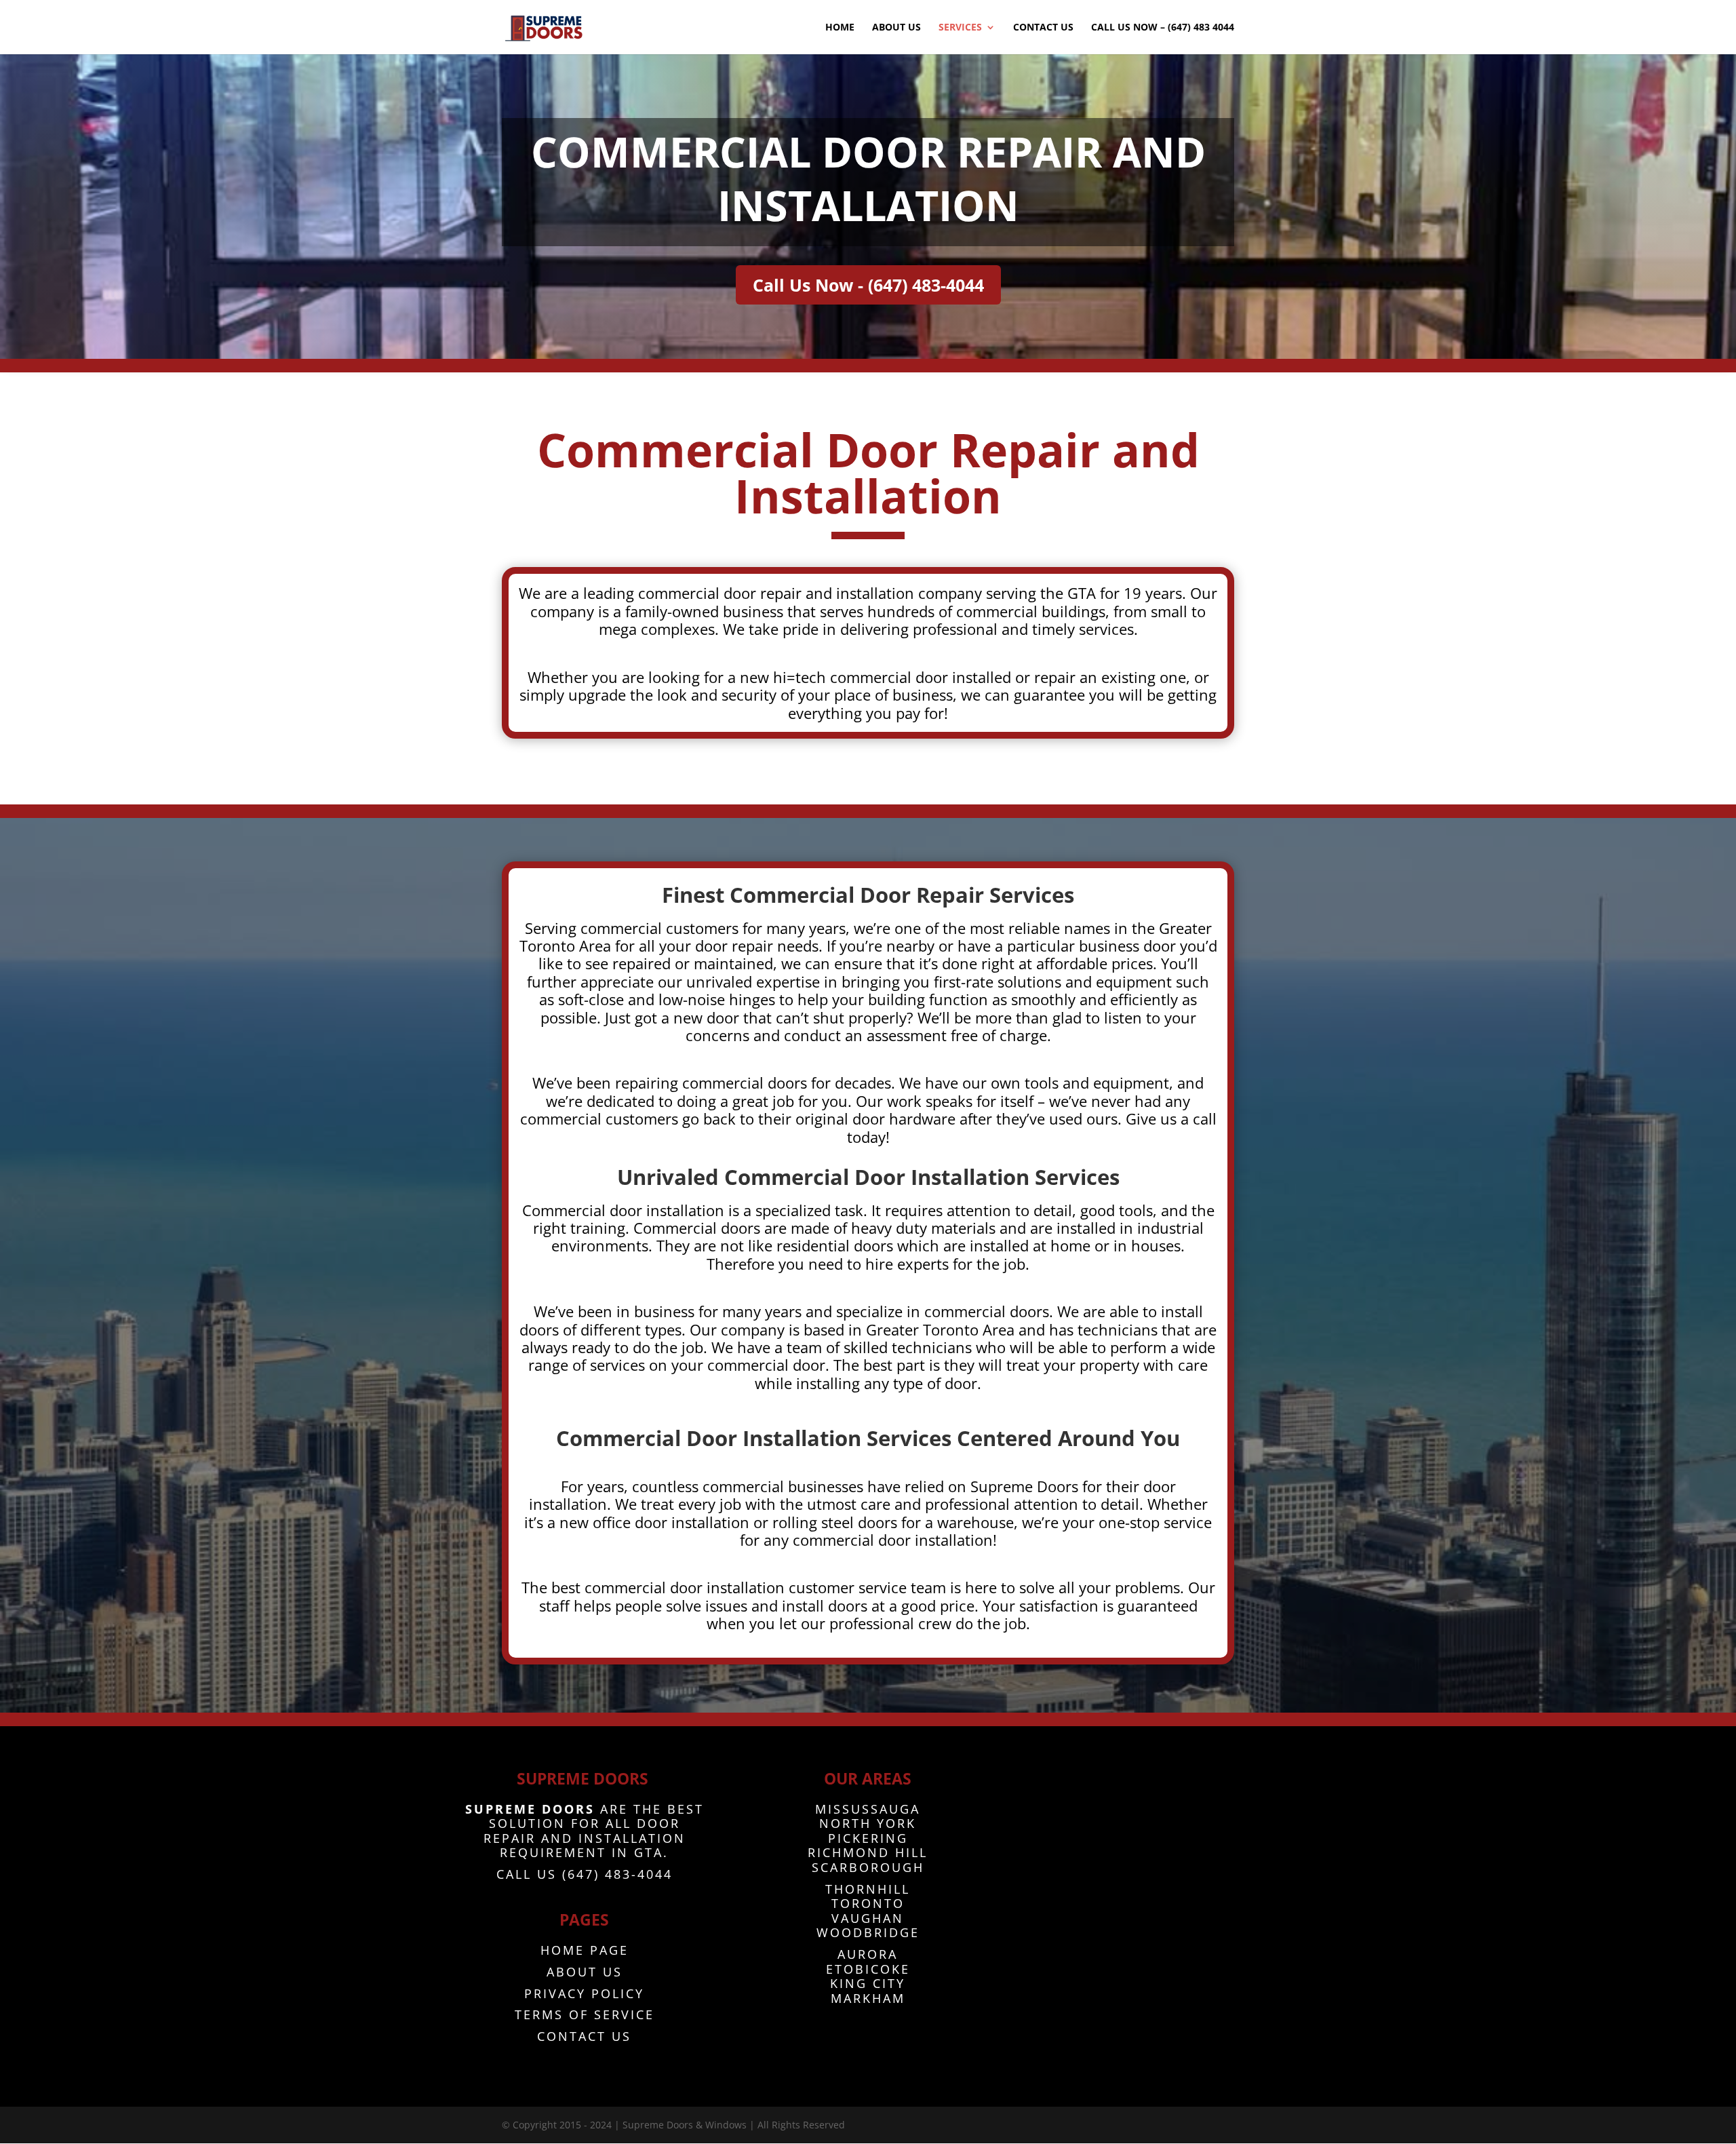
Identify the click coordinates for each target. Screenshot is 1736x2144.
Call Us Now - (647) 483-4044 (868, 285)
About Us (896, 28)
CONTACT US (584, 2036)
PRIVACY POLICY (584, 1993)
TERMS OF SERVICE (585, 2014)
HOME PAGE (585, 1950)
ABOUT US (585, 1972)
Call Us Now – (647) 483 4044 (1163, 28)
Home (840, 28)
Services (960, 28)
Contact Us (1043, 28)
